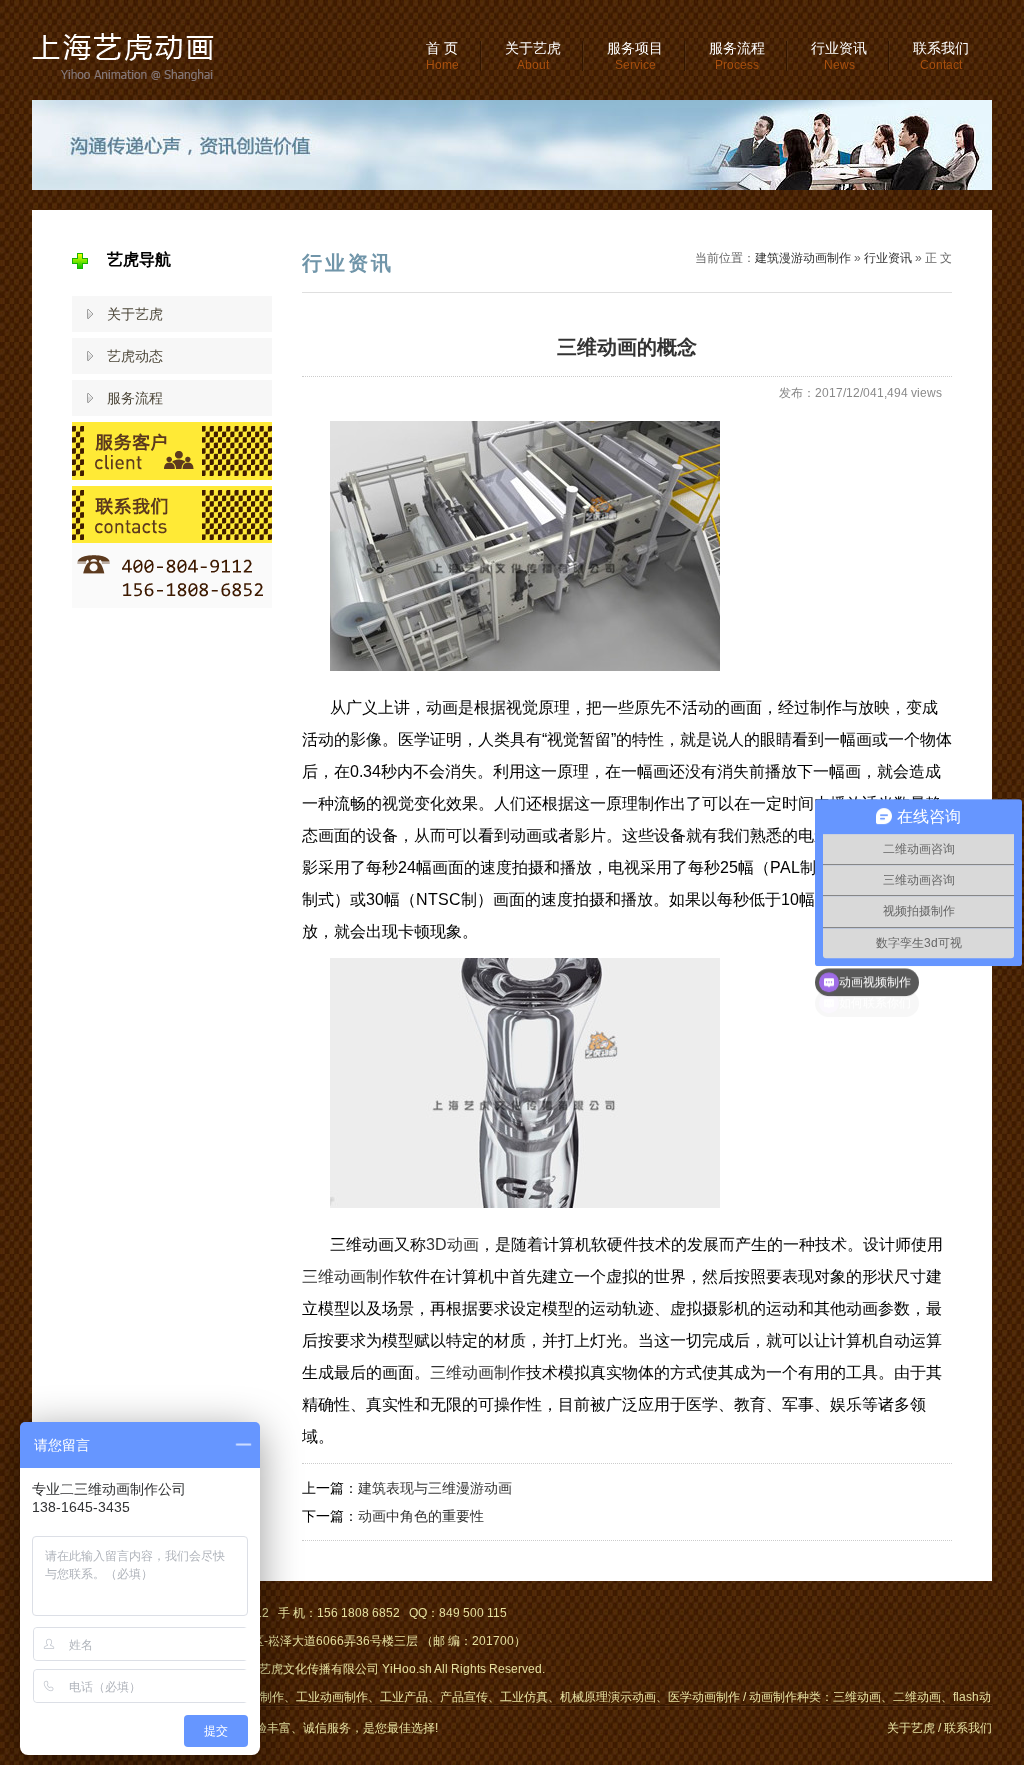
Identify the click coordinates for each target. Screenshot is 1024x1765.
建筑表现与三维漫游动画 (435, 1488)
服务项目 (635, 56)
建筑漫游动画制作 (803, 258)
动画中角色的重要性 (421, 1516)
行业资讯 (839, 56)
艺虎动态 (135, 356)
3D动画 (452, 1244)
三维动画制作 (350, 1276)
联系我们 (941, 56)
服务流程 (737, 56)
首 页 (442, 56)
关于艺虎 (533, 56)
